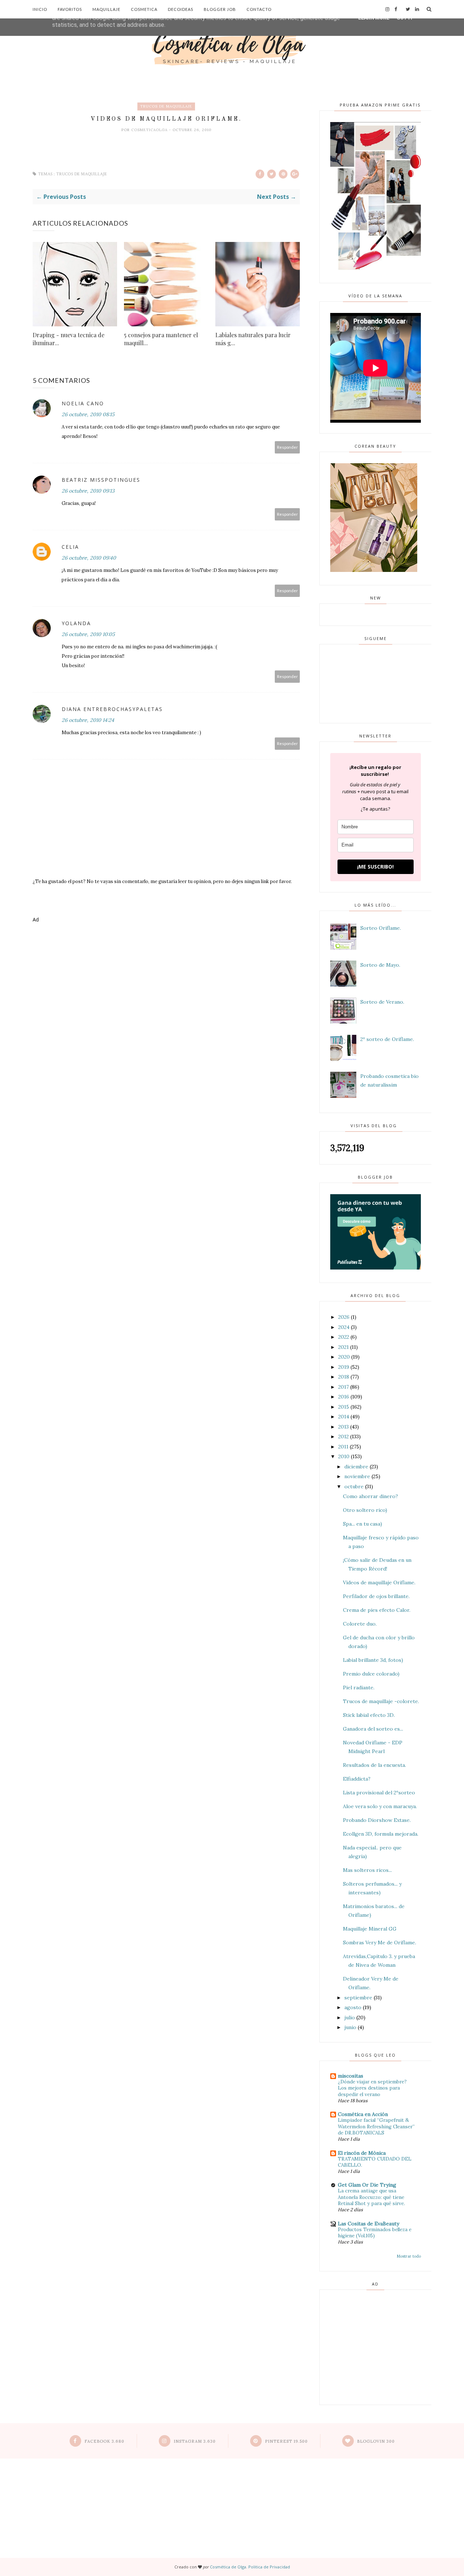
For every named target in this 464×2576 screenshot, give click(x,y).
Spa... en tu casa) (362, 1524)
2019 (344, 1367)
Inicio (40, 9)
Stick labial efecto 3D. (369, 1715)
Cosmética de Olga (228, 2567)
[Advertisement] (166, 958)
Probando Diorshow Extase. (377, 1820)
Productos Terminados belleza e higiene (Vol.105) (375, 2233)
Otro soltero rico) (365, 1510)
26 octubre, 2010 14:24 (88, 720)
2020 (344, 1357)
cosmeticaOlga (150, 130)
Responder (287, 447)
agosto (353, 2007)
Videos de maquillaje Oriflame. (379, 1582)
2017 (343, 1387)
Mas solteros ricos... (367, 1870)
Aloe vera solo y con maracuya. (380, 1806)
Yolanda (76, 623)
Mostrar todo (409, 2256)
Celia (70, 547)
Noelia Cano (83, 403)
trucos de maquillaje (166, 106)
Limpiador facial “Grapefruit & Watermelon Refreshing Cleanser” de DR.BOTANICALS (376, 2127)
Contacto (259, 9)
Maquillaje (106, 9)
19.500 (286, 2441)
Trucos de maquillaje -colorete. (381, 1701)
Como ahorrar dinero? (370, 1496)
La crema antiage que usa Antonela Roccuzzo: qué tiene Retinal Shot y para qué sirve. (371, 2197)
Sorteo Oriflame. (381, 928)
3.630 (195, 2441)
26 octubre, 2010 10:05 (88, 634)
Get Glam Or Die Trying (367, 2185)
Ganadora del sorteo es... (373, 1729)
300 (376, 2441)
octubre (354, 1486)
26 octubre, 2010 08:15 (88, 414)
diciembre (356, 1467)
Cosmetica (144, 9)
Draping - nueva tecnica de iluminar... (69, 339)
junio (350, 2027)
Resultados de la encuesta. (374, 1765)
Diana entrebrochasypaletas (112, 709)
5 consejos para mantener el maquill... (161, 339)
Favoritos (70, 9)
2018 (344, 1377)
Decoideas (181, 9)
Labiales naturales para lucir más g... (253, 339)
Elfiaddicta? (357, 1779)
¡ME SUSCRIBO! (375, 867)
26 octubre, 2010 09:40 (89, 558)
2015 (344, 1407)
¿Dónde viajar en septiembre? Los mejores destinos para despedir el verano (372, 2088)
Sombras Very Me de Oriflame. (380, 1943)
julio (350, 2017)
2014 (344, 1417)
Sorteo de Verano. (382, 1002)
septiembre (358, 1998)
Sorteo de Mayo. (380, 965)
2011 (343, 1447)
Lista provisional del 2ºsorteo (379, 1793)
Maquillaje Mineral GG (370, 1929)
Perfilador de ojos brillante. (376, 1596)
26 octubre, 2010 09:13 (88, 491)
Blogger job (220, 9)
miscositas (351, 2076)
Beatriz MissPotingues (101, 480)
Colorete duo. (360, 1624)
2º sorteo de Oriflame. (387, 1039)
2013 (343, 1427)
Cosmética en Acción (363, 2114)
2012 (343, 1437)
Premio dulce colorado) (371, 1674)
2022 (344, 1337)
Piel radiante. (359, 1688)
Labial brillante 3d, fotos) (373, 1660)
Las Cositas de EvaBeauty (368, 2224)
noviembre (357, 1476)
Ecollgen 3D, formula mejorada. (381, 1834)
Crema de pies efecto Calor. (377, 1610)
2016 (344, 1397)
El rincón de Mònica (362, 2153)
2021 (343, 1347)
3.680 (104, 2441)
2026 (344, 1317)
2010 (344, 1456)
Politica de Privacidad (269, 2567)
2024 (344, 1327)
